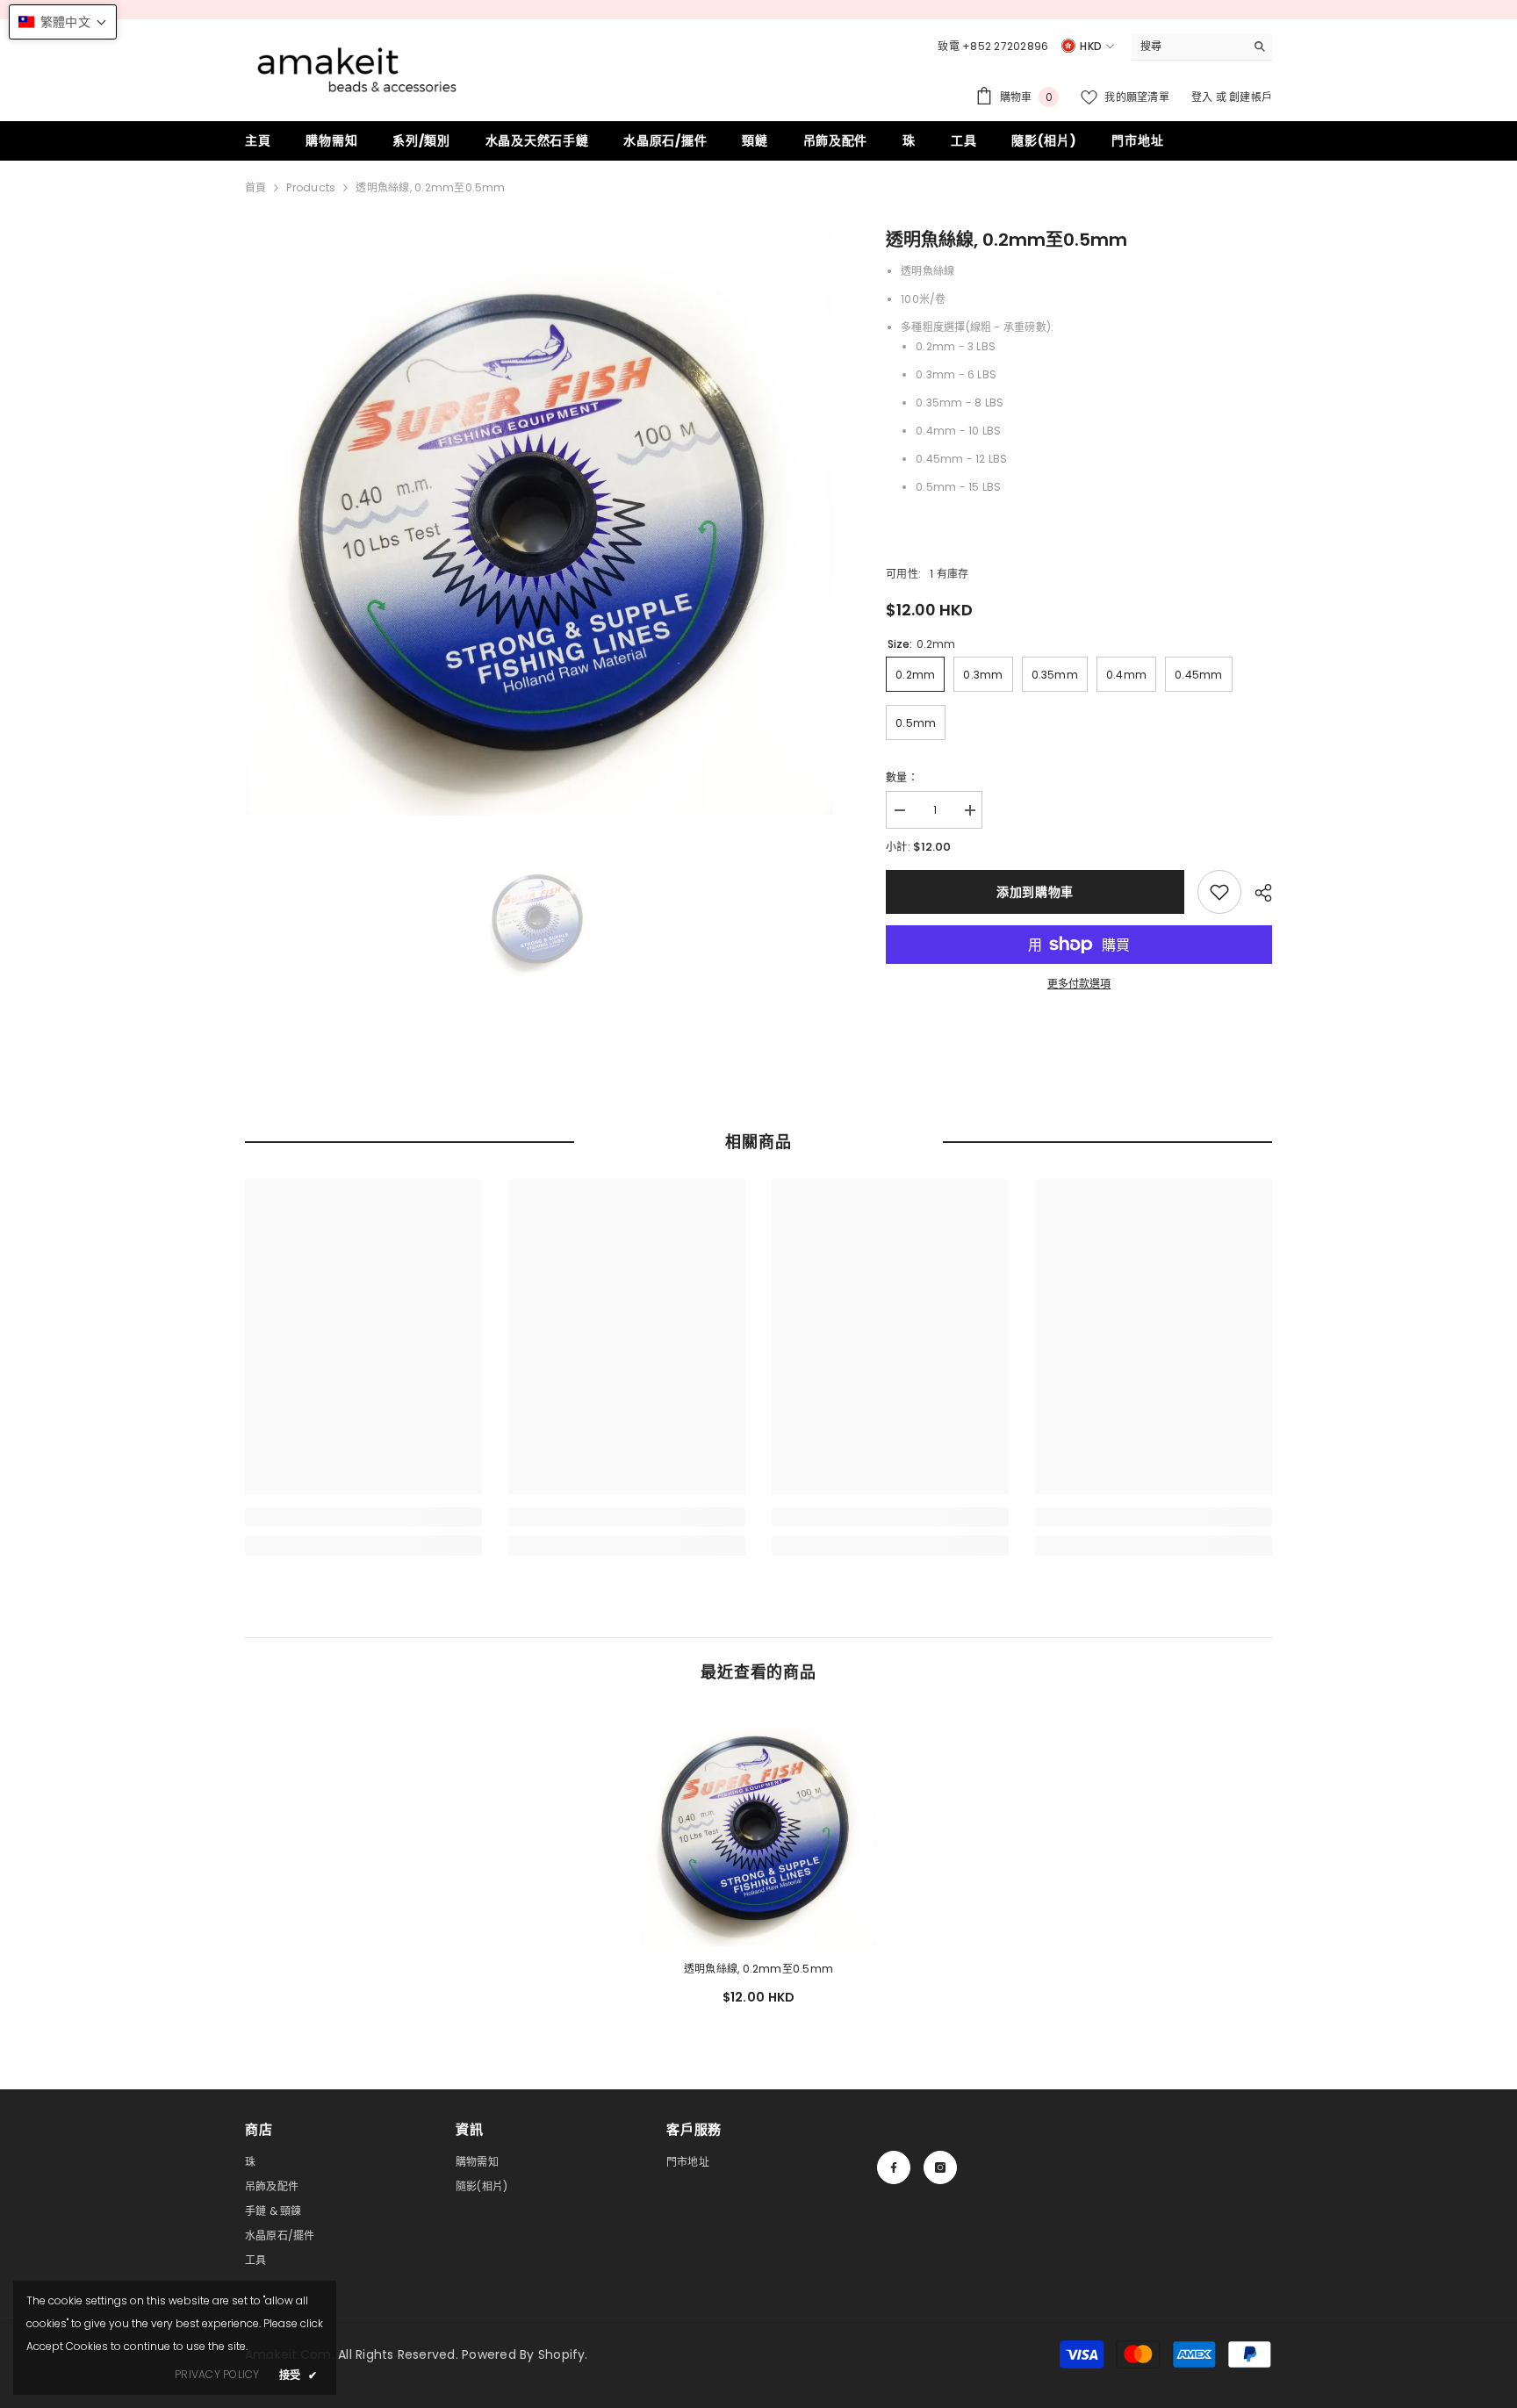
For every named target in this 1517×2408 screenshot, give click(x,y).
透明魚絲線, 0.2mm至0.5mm (758, 1969)
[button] (63, 22)
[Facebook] (894, 2167)
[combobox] (1188, 47)
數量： (902, 777)
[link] (1219, 892)
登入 (1204, 97)
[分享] (1257, 893)
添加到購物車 (1035, 892)
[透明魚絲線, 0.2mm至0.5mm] (758, 1828)
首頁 (255, 187)
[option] (539, 521)
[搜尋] (1202, 47)
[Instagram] (940, 2167)
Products (311, 187)
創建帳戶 (1251, 97)
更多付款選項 (1079, 984)
